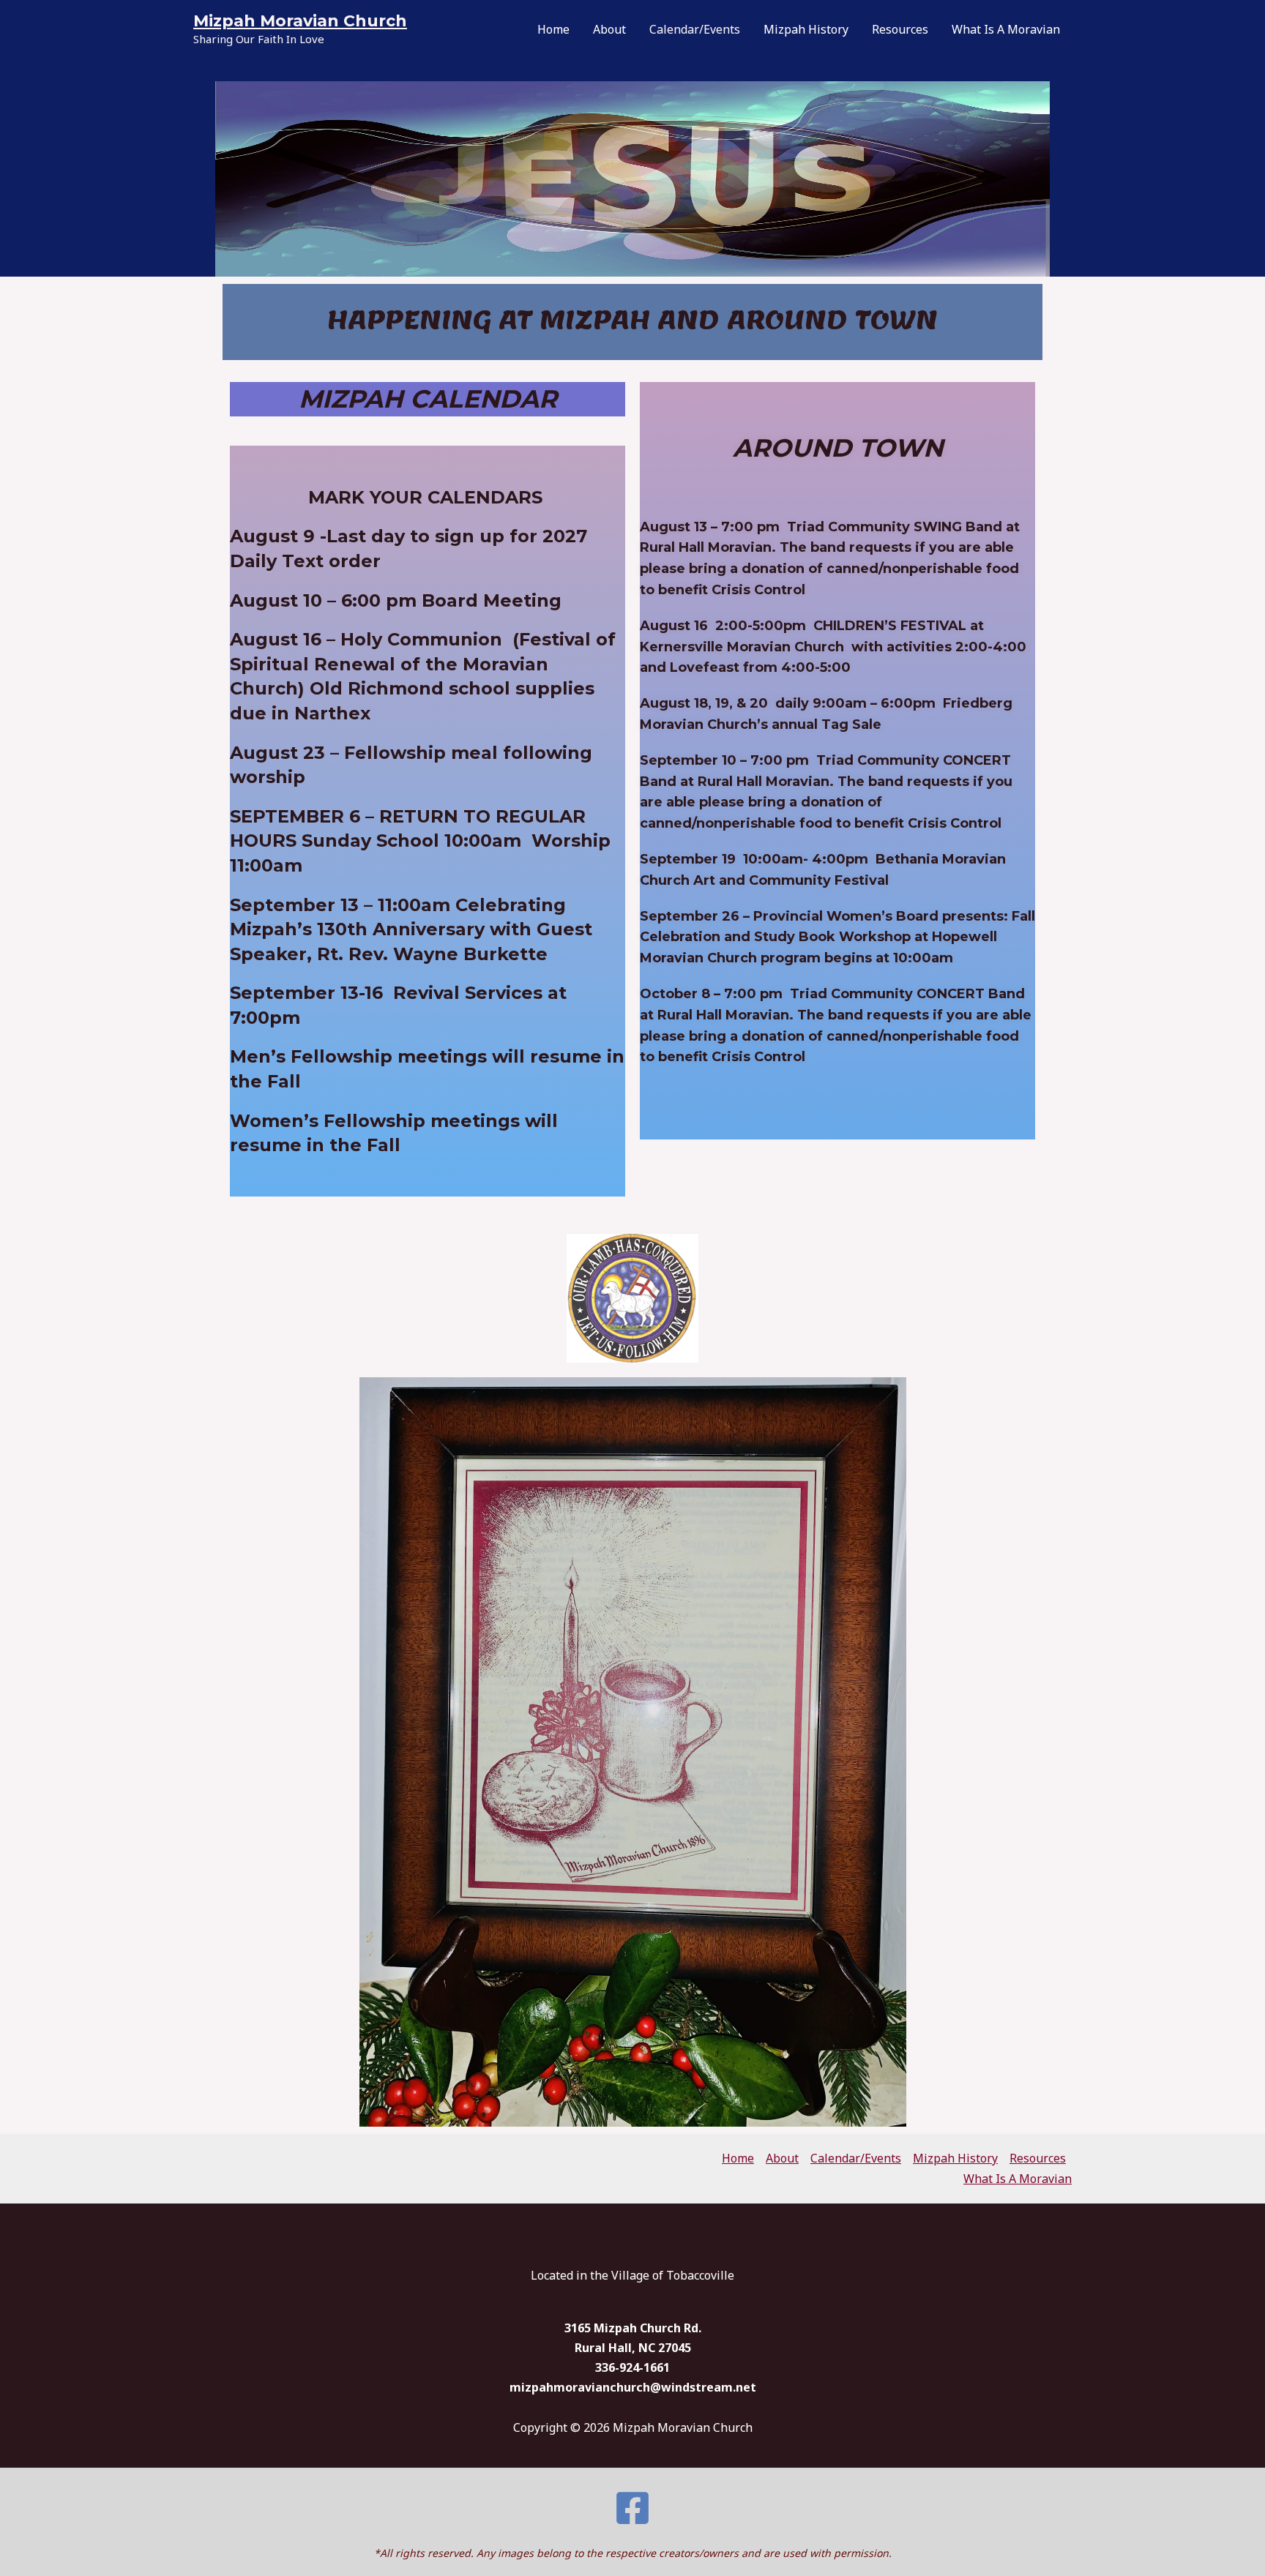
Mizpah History (806, 29)
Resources (900, 29)
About (609, 29)
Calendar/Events (695, 29)
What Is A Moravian (1006, 29)
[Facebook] (632, 2508)
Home (553, 29)
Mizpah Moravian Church (300, 21)
